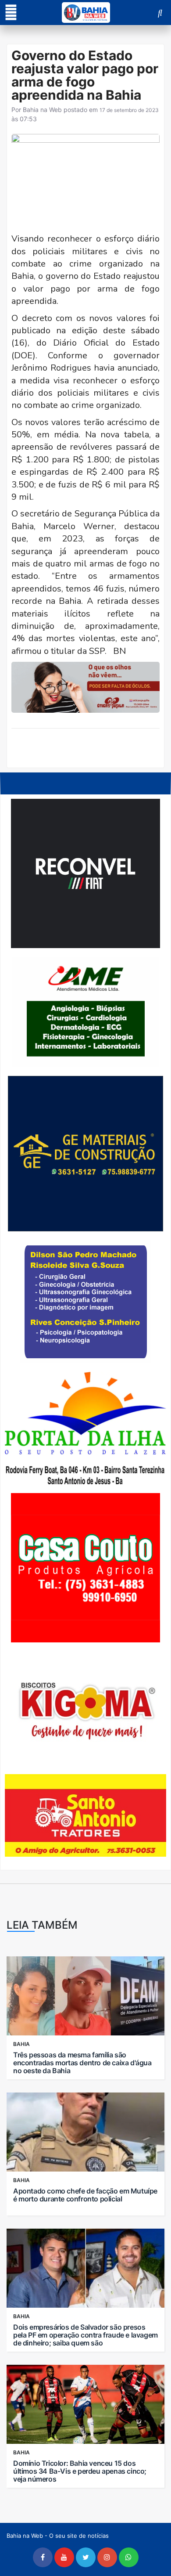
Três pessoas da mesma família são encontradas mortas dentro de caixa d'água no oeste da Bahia (82, 2063)
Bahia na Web (42, 110)
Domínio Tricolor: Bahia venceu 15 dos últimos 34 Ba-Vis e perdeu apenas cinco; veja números (80, 2471)
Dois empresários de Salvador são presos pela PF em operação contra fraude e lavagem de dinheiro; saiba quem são (85, 2335)
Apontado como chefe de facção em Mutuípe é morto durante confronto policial (85, 2195)
